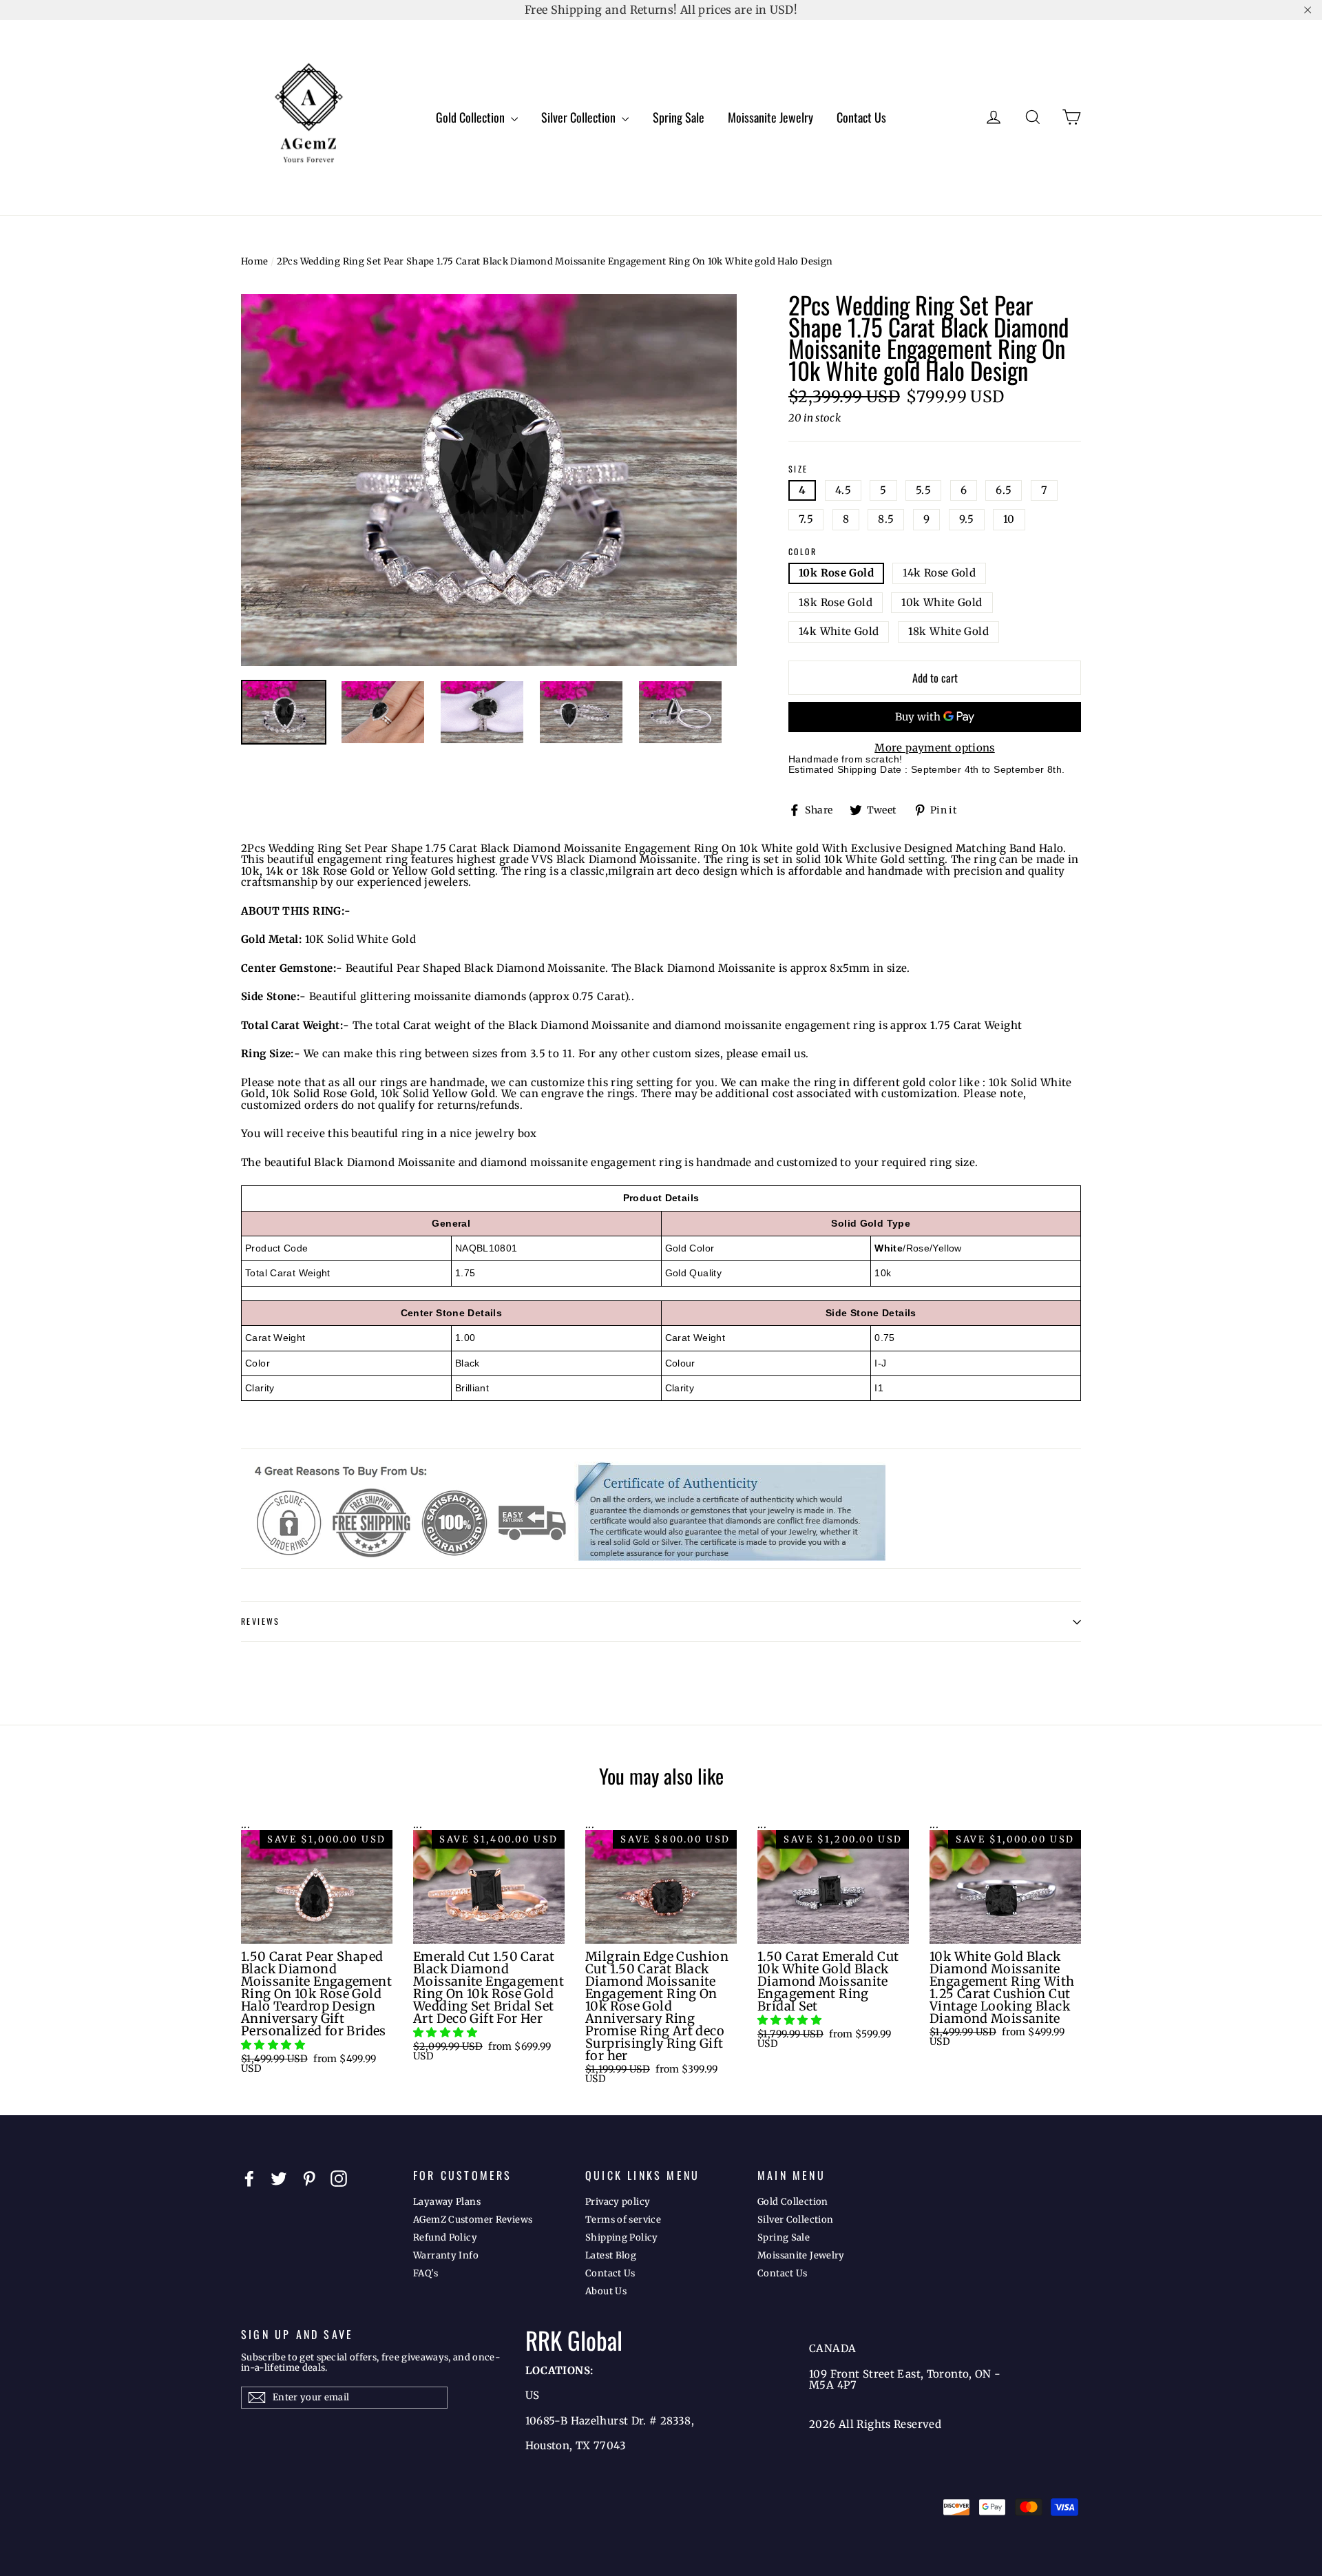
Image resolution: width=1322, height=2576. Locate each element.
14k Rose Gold (939, 573)
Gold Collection (472, 117)
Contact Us (861, 117)
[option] (489, 480)
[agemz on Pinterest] (309, 2179)
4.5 (843, 490)
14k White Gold (839, 631)
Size (798, 469)
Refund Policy (445, 2237)
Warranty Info (446, 2255)
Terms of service (623, 2220)
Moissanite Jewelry (770, 117)
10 (1009, 519)
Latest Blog (611, 2255)
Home (255, 261)
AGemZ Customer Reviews (473, 2220)
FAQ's (426, 2273)
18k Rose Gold (836, 602)
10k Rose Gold (836, 573)
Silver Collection (580, 117)
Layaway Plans (447, 2202)
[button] (274, 2045)
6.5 (1004, 490)
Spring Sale (679, 117)
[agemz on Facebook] (249, 2179)
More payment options (935, 748)
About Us (606, 2291)
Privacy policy (618, 2202)
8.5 (886, 519)
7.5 (806, 519)
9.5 (967, 519)
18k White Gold (948, 631)
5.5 (923, 490)
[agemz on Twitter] (279, 2179)
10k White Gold (942, 602)
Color (802, 552)
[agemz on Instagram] (339, 2179)
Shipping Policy (622, 2237)
